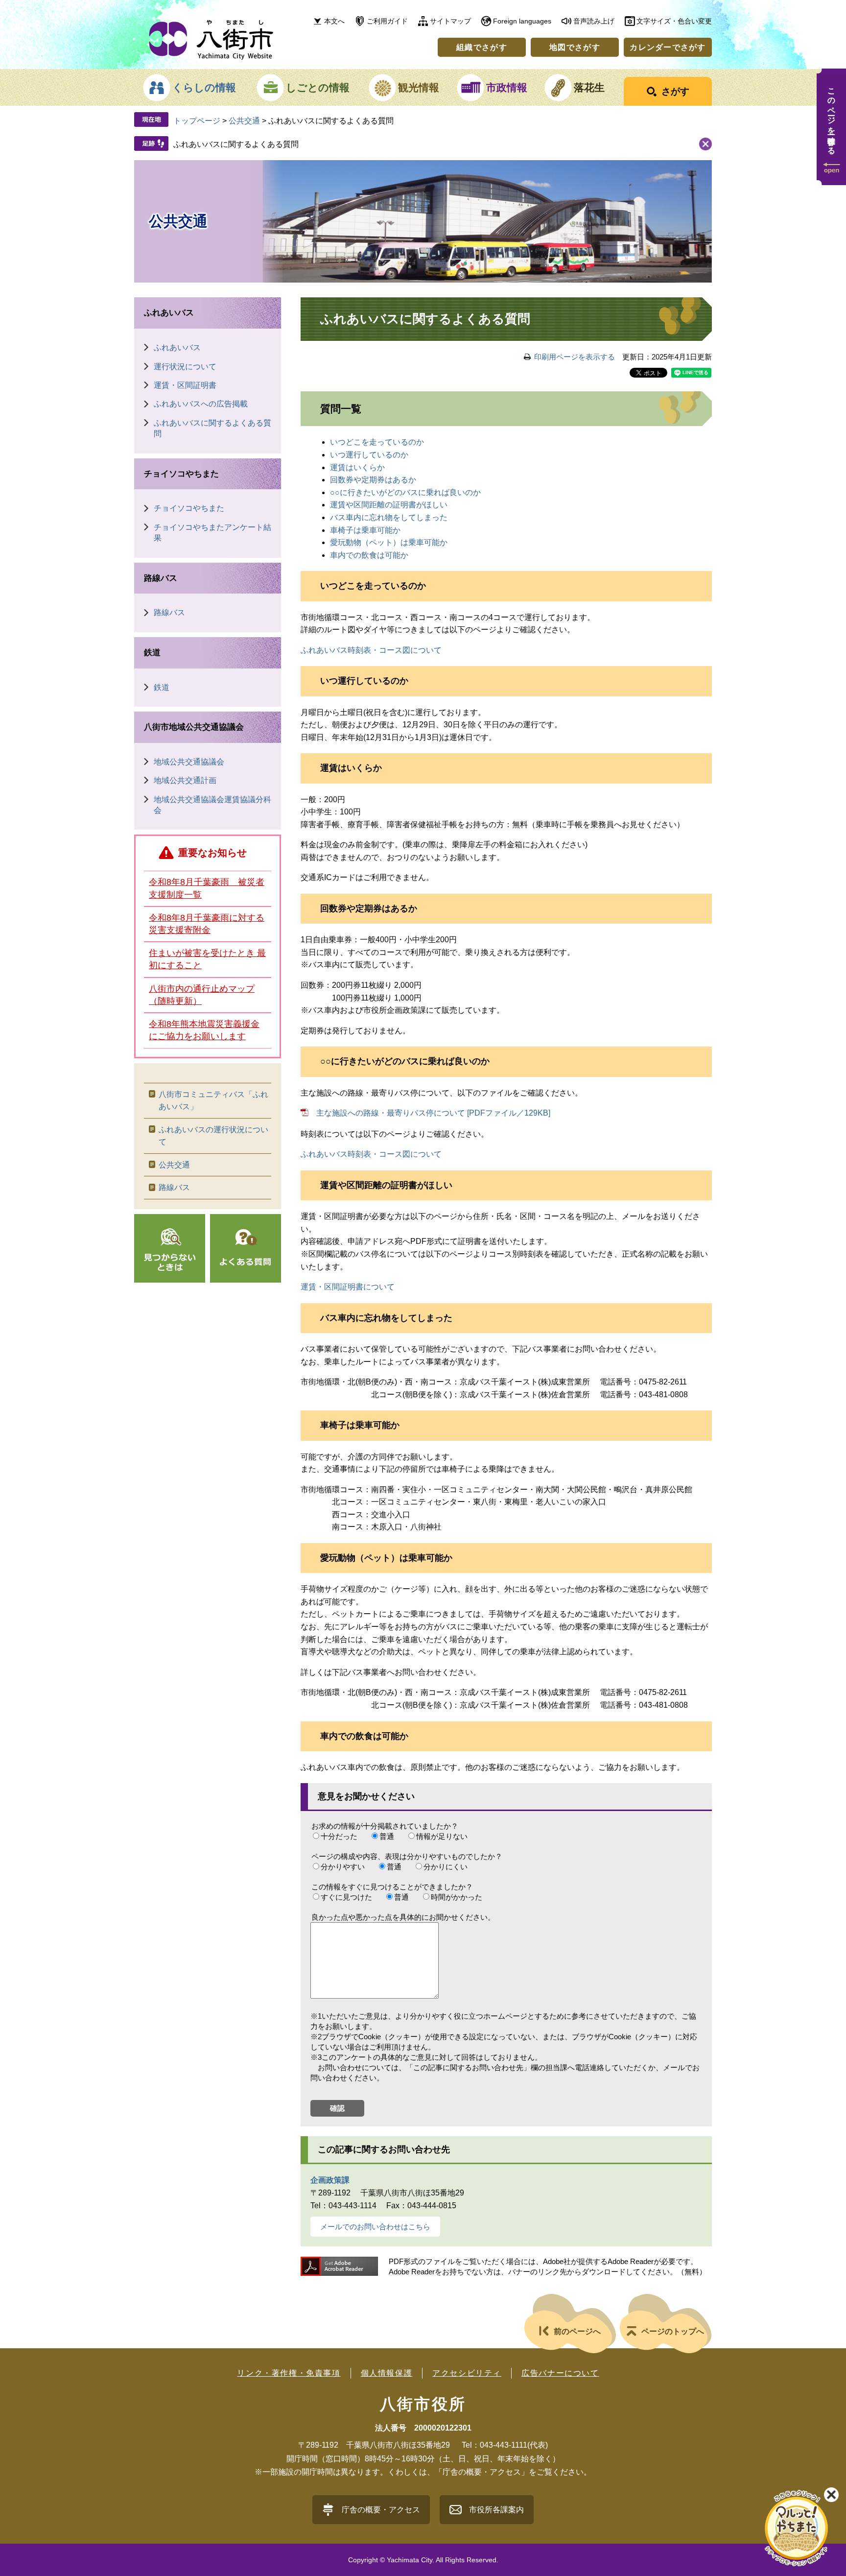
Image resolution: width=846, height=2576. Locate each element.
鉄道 (152, 653)
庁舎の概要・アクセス (381, 2510)
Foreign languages (522, 21)
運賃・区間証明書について (348, 1287)
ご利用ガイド (387, 21)
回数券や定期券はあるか (373, 480)
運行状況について (185, 367)
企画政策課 (330, 2180)
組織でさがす (482, 47)
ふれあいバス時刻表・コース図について (371, 650)
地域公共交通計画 (185, 780)
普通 (387, 1836)
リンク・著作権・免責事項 (289, 2373)
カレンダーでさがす (668, 47)
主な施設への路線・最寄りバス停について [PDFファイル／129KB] (433, 1113)
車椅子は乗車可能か (365, 530)
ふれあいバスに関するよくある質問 (236, 144)
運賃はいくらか (357, 467)
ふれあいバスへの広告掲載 (201, 404)
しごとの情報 (318, 87)
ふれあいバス (169, 313)
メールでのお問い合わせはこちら (375, 2227)
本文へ (334, 21)
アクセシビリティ (467, 2373)
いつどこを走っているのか (377, 442)
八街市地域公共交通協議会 (194, 727)
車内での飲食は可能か (369, 555)
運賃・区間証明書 (185, 385)
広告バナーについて (560, 2373)
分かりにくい (446, 1867)
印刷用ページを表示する (575, 357)
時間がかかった (457, 1897)
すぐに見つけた (346, 1897)
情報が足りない (442, 1836)
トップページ (197, 121)
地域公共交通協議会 (189, 762)
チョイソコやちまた (181, 474)
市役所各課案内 (496, 2510)
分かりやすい (343, 1867)
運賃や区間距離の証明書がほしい (389, 505)
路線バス (161, 578)
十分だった (339, 1836)
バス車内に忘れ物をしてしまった (389, 517)
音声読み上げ (594, 21)
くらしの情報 (204, 87)
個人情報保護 (387, 2373)
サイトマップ (450, 21)
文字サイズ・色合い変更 (674, 21)
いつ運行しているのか (369, 455)
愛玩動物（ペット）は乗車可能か (389, 542)
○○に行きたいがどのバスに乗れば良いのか (405, 492)
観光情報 (419, 87)
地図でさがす (575, 47)
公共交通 (244, 121)
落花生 (589, 87)
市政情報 (507, 87)
